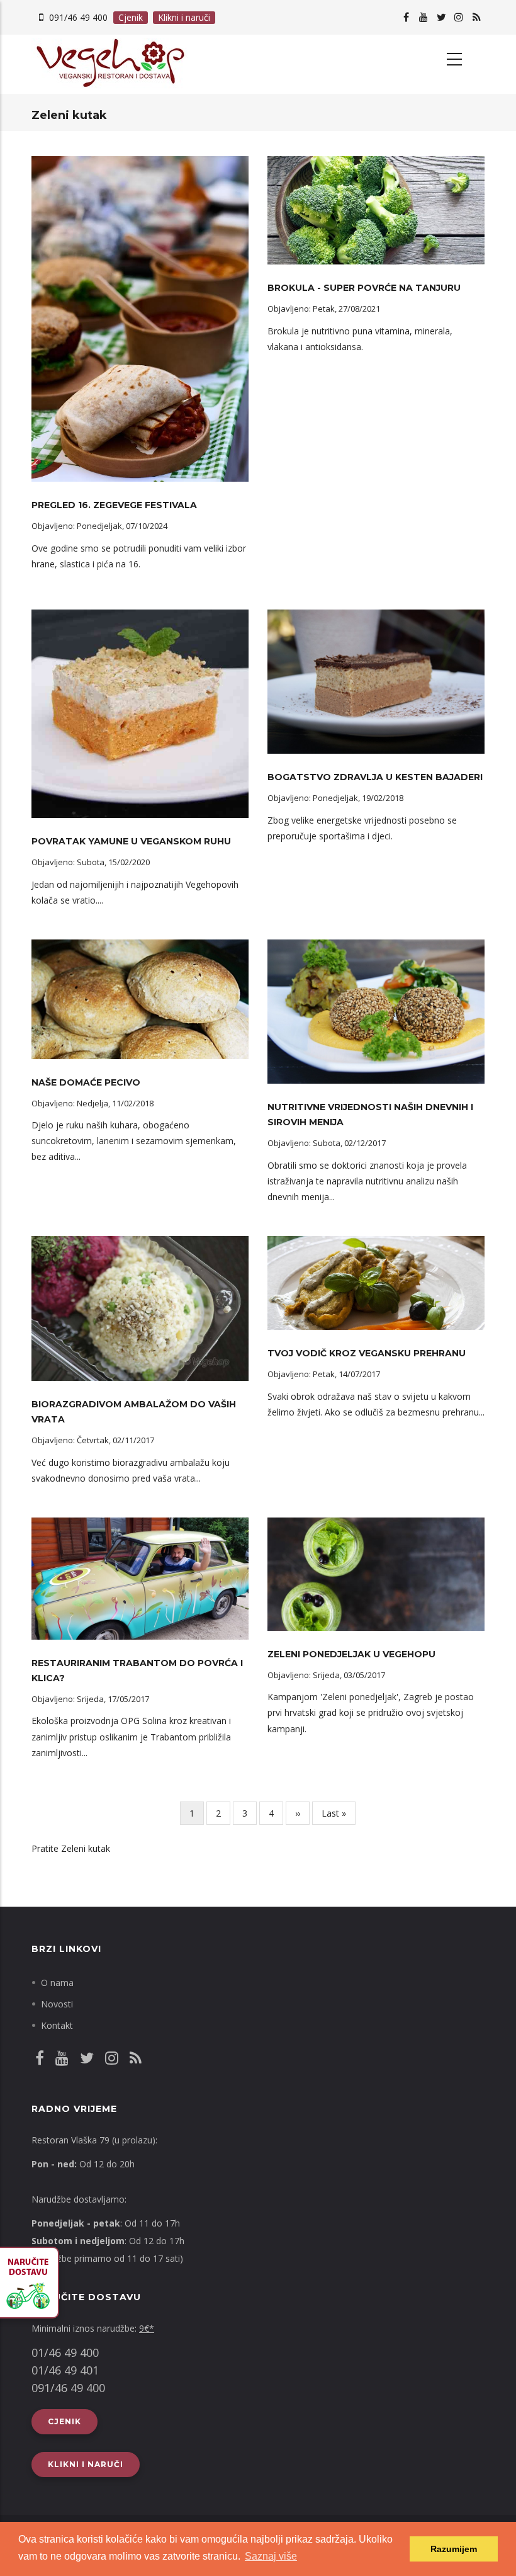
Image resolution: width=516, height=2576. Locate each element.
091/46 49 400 (78, 17)
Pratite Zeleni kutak (71, 1848)
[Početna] (140, 64)
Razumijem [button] (454, 2549)
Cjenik (131, 17)
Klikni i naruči (184, 17)
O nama (57, 1983)
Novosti (57, 2004)
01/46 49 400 (65, 2352)
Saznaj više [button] (271, 2556)
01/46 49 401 (65, 2370)
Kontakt (57, 2025)
